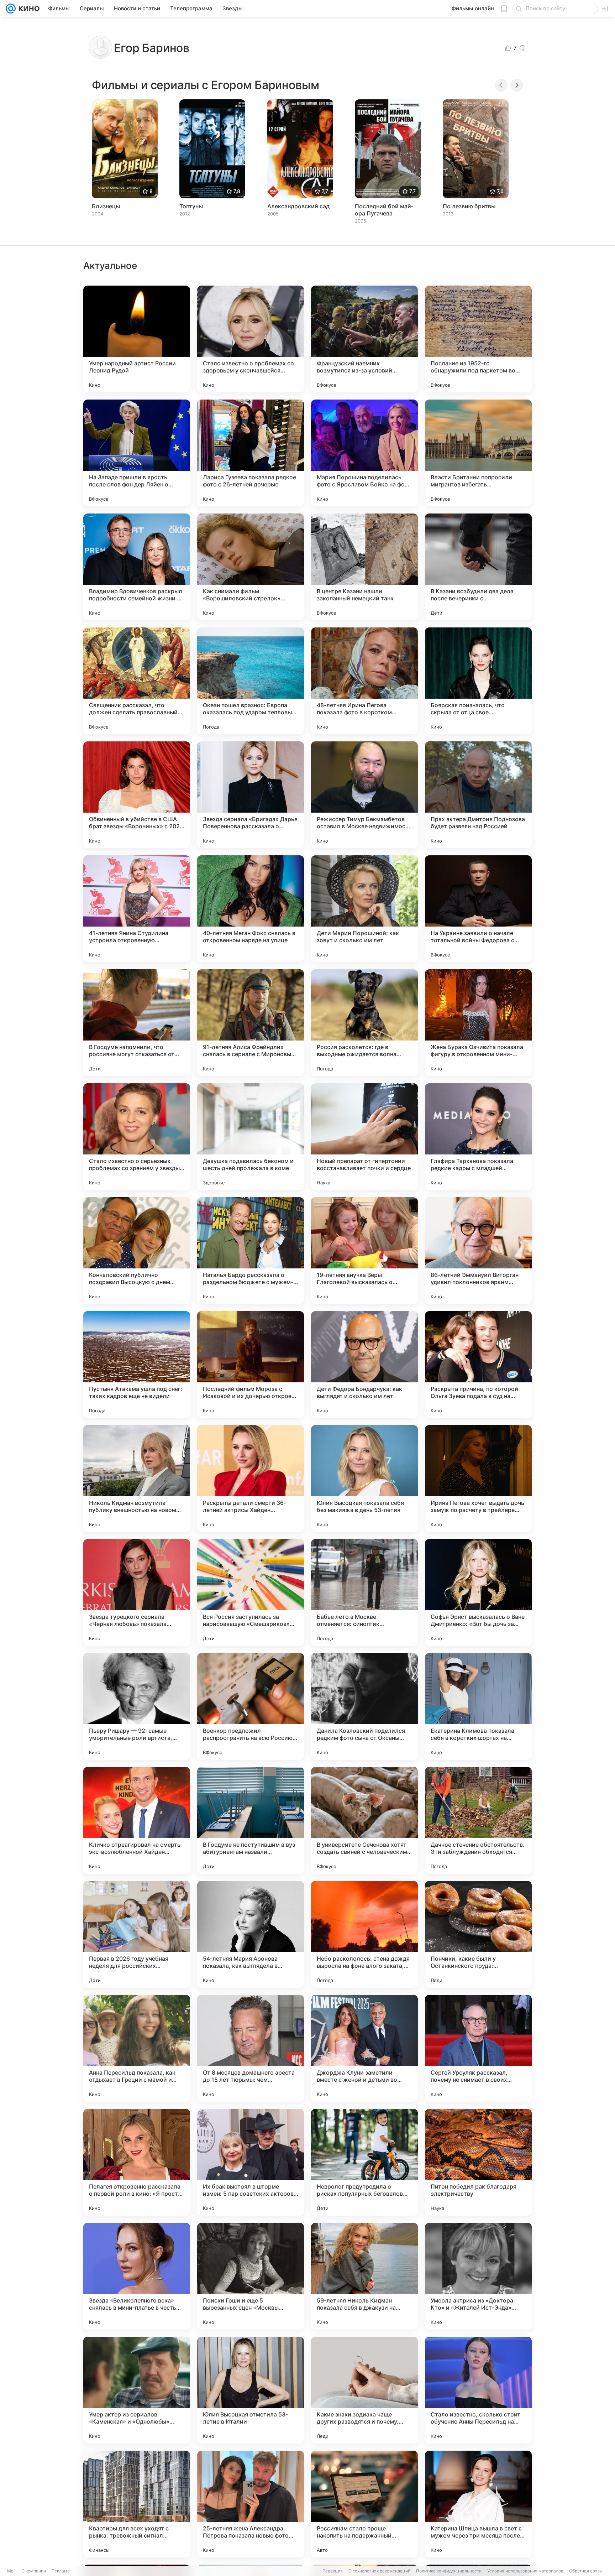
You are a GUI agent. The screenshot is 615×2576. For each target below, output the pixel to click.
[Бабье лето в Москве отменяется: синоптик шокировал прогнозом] (364, 1592)
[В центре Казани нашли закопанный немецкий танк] (364, 567)
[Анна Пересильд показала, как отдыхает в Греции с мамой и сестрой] (137, 2048)
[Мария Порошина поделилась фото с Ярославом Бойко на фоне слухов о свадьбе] (364, 453)
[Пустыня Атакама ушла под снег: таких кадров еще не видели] (137, 1365)
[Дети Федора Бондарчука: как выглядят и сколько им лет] (364, 1365)
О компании (34, 2571)
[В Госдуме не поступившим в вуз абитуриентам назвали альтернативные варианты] (251, 1820)
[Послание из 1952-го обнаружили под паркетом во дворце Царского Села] (478, 339)
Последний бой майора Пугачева (384, 210)
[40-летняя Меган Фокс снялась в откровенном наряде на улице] (251, 909)
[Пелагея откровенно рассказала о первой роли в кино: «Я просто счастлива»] (137, 2162)
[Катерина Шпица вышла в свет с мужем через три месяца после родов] (478, 2504)
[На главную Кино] (28, 9)
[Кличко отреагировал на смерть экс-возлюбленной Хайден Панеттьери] (137, 1820)
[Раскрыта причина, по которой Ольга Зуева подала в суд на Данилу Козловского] (478, 1365)
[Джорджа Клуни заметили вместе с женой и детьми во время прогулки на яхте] (364, 2048)
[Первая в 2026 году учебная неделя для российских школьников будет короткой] (137, 1934)
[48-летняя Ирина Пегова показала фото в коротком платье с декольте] (364, 681)
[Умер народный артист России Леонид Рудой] (137, 339)
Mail (11, 2571)
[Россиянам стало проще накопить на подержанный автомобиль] (364, 2504)
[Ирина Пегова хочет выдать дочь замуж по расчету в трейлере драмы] (478, 1479)
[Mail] (11, 9)
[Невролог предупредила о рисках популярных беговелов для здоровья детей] (364, 2162)
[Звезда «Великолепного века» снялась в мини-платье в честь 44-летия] (137, 2276)
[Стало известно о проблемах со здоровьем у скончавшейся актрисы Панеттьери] (251, 339)
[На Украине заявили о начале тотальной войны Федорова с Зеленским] (478, 909)
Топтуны (191, 206)
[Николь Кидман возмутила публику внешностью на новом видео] (137, 1479)
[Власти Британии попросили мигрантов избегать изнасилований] (478, 453)
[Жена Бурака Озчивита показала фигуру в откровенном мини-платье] (478, 1023)
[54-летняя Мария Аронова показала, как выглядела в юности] (251, 1934)
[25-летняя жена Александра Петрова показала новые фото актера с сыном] (251, 2504)
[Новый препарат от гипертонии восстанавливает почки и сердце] (364, 1137)
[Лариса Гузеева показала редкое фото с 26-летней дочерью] (251, 453)
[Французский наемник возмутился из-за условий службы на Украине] (364, 339)
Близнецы (106, 206)
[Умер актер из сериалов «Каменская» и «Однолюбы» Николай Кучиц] (137, 2390)
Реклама (61, 2571)
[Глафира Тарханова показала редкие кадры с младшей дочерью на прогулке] (478, 1137)
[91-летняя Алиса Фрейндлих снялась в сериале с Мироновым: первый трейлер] (251, 1023)
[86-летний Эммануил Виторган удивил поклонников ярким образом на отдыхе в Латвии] (478, 1251)
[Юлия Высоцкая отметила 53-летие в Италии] (251, 2390)
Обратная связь (586, 2571)
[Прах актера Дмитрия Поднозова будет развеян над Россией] (478, 795)
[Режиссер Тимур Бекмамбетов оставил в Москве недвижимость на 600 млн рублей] (364, 795)
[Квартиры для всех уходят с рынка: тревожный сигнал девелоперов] (137, 2504)
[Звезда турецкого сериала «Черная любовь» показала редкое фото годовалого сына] (137, 1592)
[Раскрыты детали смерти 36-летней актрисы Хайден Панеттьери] (251, 1479)
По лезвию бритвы (469, 206)
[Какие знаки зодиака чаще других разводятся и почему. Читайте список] (364, 2390)
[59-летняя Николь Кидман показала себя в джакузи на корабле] (364, 2276)
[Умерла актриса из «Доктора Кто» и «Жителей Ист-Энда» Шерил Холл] (478, 2276)
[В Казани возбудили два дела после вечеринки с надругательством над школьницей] (478, 567)
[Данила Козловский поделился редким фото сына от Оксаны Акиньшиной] (364, 1706)
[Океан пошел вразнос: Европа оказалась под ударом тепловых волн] (251, 681)
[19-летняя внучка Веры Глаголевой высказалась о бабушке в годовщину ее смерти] (364, 1251)
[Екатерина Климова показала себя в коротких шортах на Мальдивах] (478, 1706)
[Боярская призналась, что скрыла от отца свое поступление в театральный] (478, 681)
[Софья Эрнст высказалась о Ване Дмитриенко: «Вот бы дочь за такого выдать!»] (478, 1592)
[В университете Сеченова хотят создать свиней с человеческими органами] (364, 1820)
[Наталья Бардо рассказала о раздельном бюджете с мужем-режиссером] (251, 1251)
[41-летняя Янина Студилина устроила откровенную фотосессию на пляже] (137, 909)
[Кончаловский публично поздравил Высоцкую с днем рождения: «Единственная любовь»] (137, 1251)
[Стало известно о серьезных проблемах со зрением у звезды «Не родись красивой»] (137, 1137)
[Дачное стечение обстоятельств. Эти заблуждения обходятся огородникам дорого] (478, 1820)
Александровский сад (298, 206)
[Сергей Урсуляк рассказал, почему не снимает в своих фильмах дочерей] (478, 2048)
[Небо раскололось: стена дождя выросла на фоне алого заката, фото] (364, 1934)
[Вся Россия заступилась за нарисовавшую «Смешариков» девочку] (251, 1592)
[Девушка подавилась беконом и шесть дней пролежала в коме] (251, 1137)
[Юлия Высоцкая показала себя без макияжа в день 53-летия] (364, 1479)
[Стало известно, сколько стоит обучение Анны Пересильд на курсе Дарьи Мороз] (478, 2390)
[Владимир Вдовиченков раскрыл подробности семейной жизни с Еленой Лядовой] (137, 567)
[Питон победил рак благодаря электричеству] (478, 2162)
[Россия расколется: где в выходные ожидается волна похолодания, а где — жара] (364, 1023)
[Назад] (501, 85)
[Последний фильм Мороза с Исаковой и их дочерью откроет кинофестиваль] (251, 1365)
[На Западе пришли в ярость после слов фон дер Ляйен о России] (137, 453)
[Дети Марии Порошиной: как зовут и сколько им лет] (364, 909)
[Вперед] (517, 85)
